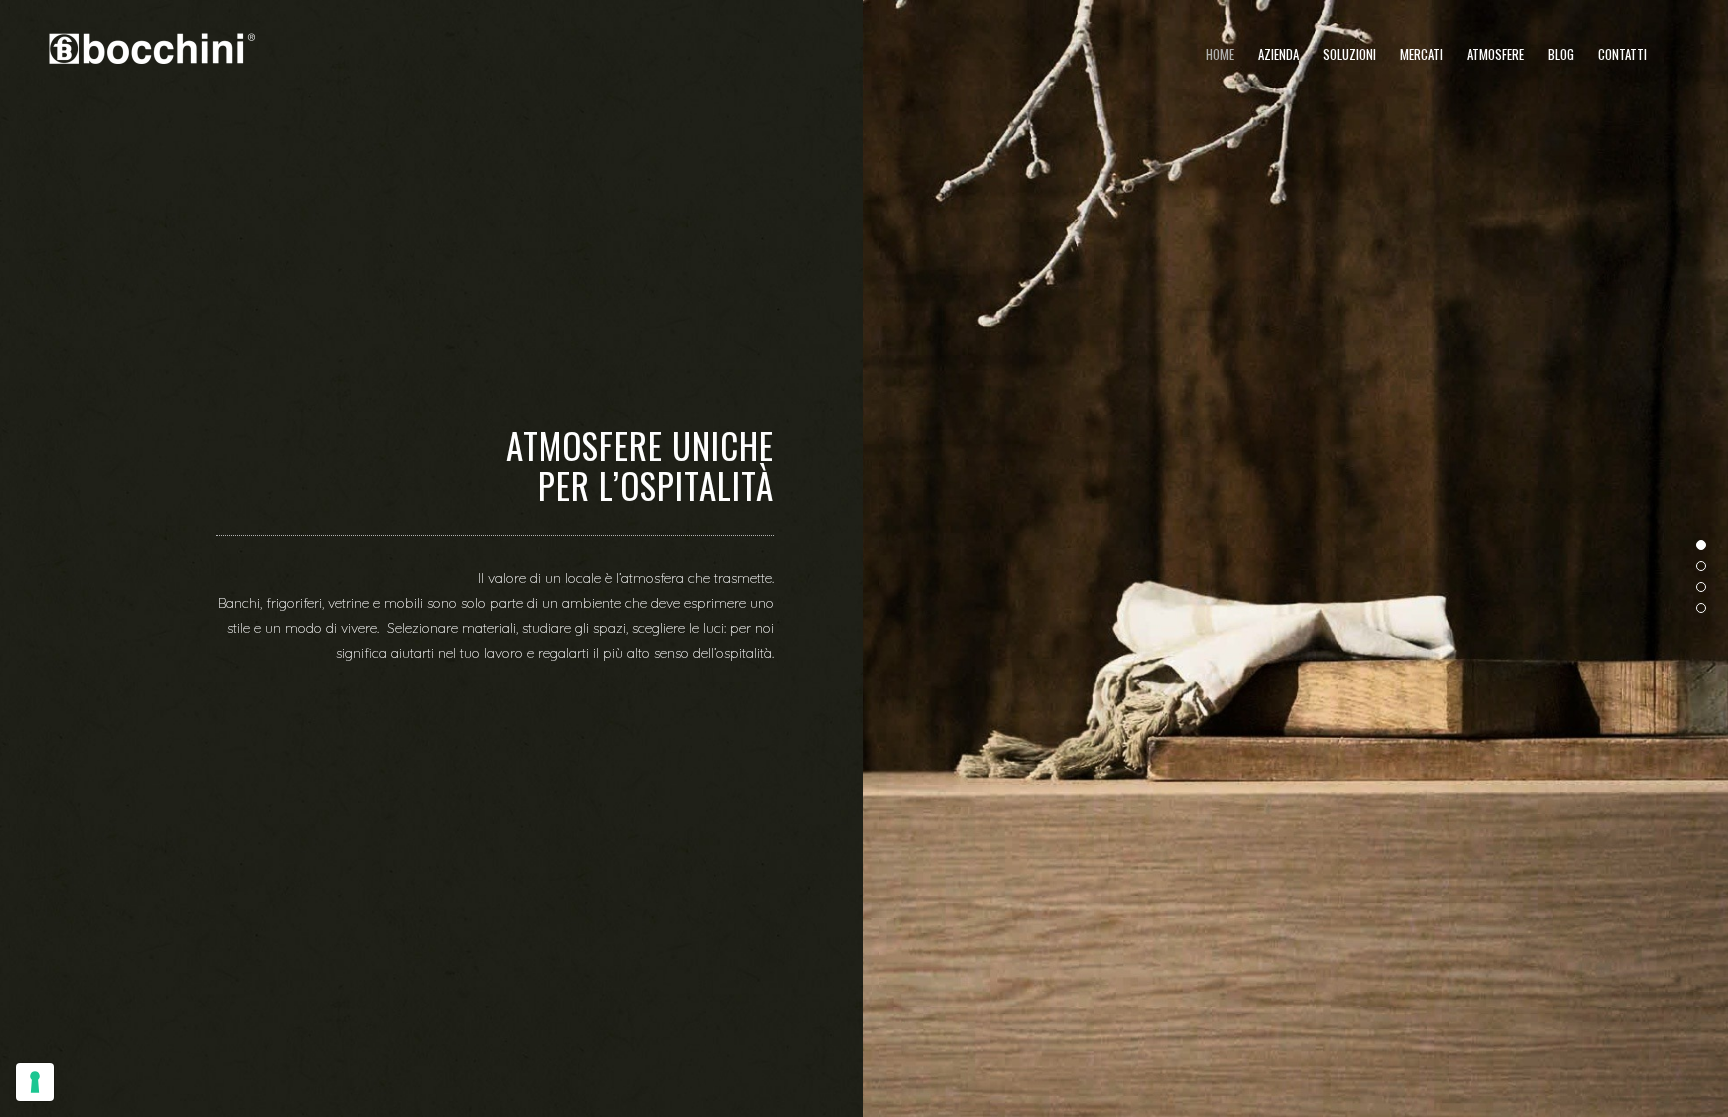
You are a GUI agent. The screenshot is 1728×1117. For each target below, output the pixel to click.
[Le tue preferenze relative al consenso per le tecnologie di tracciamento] (35, 1082)
